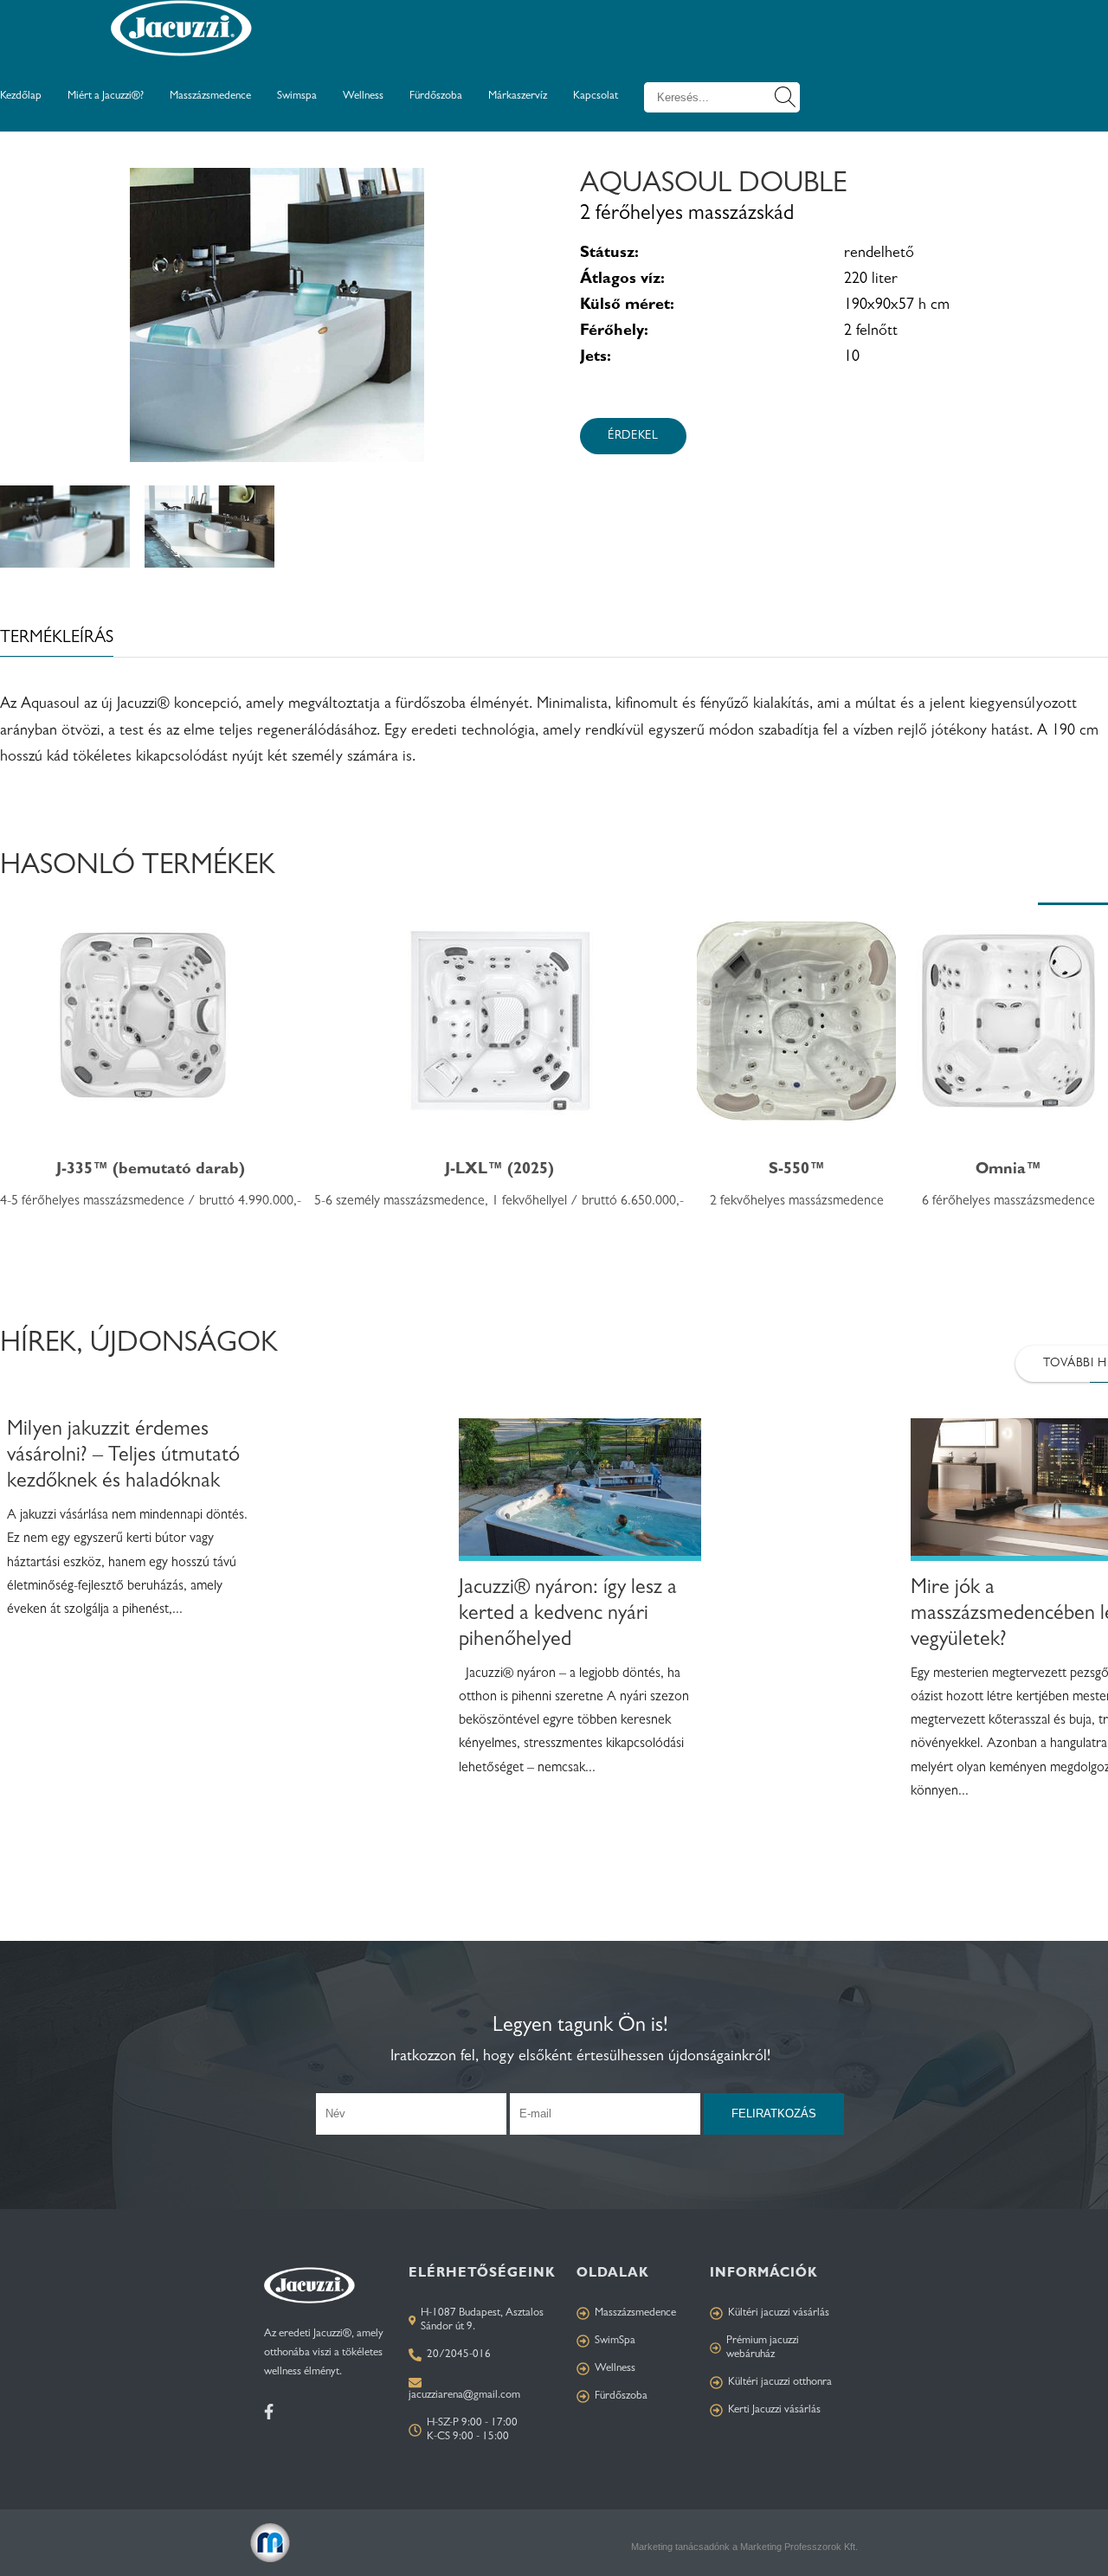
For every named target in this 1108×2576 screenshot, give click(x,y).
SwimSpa (615, 2341)
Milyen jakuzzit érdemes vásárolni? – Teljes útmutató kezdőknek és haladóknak (123, 1457)
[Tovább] (580, 1497)
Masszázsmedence (210, 96)
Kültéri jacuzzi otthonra (780, 2383)
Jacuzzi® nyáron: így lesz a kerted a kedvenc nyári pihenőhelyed (568, 1616)
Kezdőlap (21, 96)
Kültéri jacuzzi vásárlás (779, 2313)
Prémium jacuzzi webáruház (763, 2348)
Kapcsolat (596, 96)
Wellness (363, 96)
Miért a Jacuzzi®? (106, 96)
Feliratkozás (774, 2113)
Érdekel (633, 436)
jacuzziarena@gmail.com (464, 2396)
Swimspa (297, 96)
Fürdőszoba (436, 96)
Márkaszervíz (518, 96)
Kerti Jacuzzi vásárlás (774, 2410)
